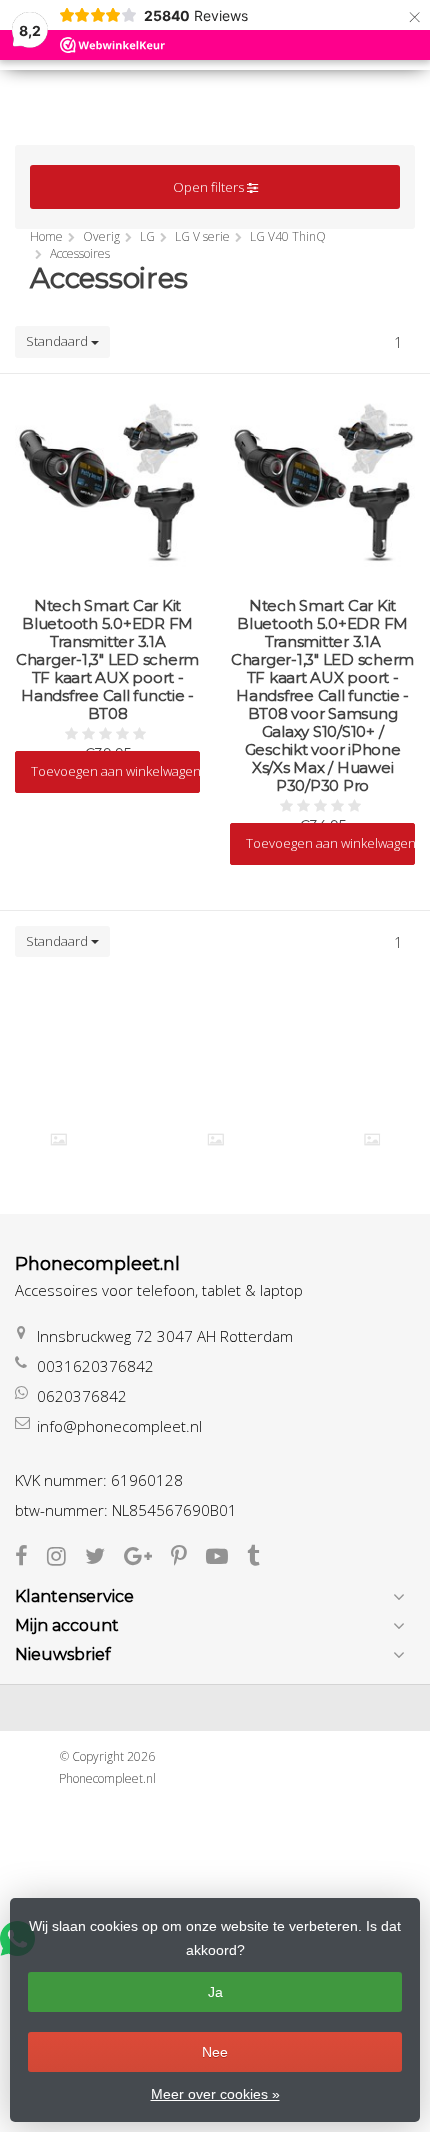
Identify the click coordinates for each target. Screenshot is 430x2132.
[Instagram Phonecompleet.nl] (66, 1558)
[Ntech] (372, 1139)
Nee (215, 2052)
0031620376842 (95, 1366)
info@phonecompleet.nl (119, 1426)
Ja (215, 1992)
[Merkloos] (215, 1139)
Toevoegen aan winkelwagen (115, 771)
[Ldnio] (58, 1139)
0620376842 (82, 1396)
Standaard (58, 341)
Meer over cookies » (215, 2094)
